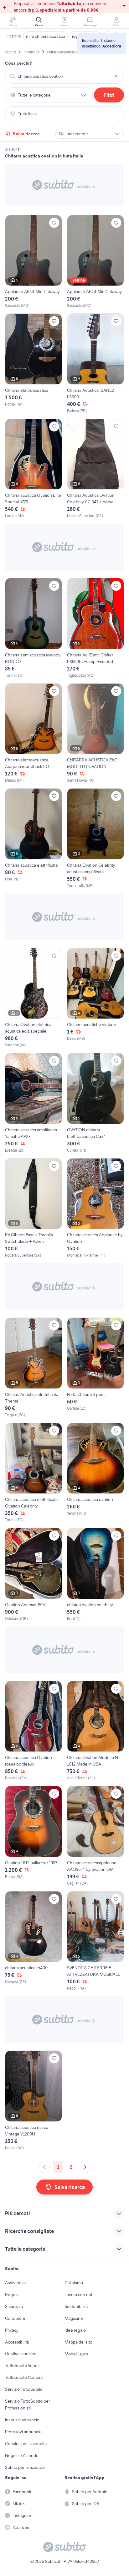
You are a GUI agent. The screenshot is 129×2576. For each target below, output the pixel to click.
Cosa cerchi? (18, 63)
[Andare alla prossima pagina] (85, 2167)
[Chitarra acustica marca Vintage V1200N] (34, 2101)
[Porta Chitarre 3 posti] (95, 1368)
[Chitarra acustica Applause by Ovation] (95, 1208)
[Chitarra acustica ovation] (95, 1473)
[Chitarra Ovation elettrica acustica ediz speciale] (34, 998)
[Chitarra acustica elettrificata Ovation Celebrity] (34, 1473)
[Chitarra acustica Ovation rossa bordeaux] (34, 1731)
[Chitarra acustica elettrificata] (34, 838)
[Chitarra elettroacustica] (34, 364)
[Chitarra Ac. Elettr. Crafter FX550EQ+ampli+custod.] (95, 628)
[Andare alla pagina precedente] (44, 2167)
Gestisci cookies (21, 2354)
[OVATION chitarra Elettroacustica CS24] (95, 1103)
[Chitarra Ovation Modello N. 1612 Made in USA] (95, 1731)
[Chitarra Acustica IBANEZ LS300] (95, 364)
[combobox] (64, 76)
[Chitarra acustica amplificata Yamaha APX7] (34, 1103)
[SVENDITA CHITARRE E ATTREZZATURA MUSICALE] (95, 1941)
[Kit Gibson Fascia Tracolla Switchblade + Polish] (34, 1208)
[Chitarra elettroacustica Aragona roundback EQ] (34, 733)
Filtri (109, 95)
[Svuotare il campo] (116, 76)
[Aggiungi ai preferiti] (54, 223)
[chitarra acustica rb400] (34, 1941)
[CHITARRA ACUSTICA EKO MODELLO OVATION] (95, 733)
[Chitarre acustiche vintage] (95, 998)
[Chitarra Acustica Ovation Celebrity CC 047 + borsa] (95, 469)
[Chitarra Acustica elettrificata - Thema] (34, 1368)
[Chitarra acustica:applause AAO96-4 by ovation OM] (95, 1836)
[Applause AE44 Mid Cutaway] (34, 262)
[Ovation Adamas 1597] (34, 1575)
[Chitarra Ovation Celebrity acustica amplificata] (95, 838)
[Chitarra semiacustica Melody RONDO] (34, 628)
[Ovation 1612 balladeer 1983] (34, 1836)
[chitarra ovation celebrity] (95, 1575)
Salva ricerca (26, 134)
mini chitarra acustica (46, 36)
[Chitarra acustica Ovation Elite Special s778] (34, 469)
